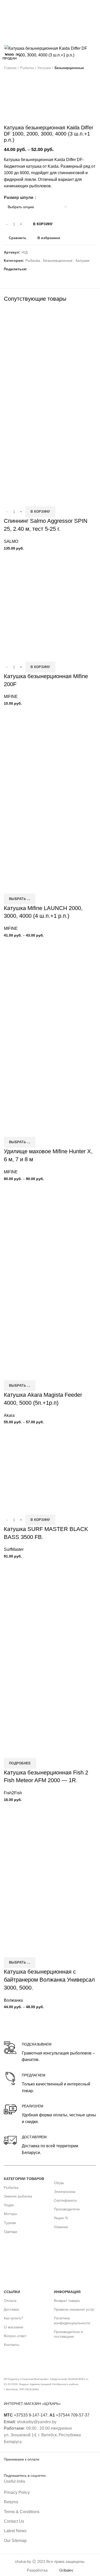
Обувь (59, 2183)
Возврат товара (67, 2301)
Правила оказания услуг (74, 2309)
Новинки (61, 2227)
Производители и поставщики (68, 2334)
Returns (11, 2502)
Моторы (11, 2214)
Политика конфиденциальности (72, 2320)
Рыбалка (11, 2187)
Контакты (12, 2345)
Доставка (11, 2309)
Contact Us (14, 2521)
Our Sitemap (15, 2541)
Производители (67, 2209)
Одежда (11, 2232)
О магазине (14, 2327)
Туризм (10, 2223)
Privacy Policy (17, 2492)
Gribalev (66, 2570)
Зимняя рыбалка (18, 2196)
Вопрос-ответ (15, 2336)
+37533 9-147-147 (26, 2415)
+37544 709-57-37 (69, 2415)
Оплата (10, 2301)
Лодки (9, 2205)
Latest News (15, 2531)
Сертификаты (65, 2200)
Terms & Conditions (22, 2512)
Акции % (61, 2218)
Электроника (65, 2192)
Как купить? (14, 2318)
